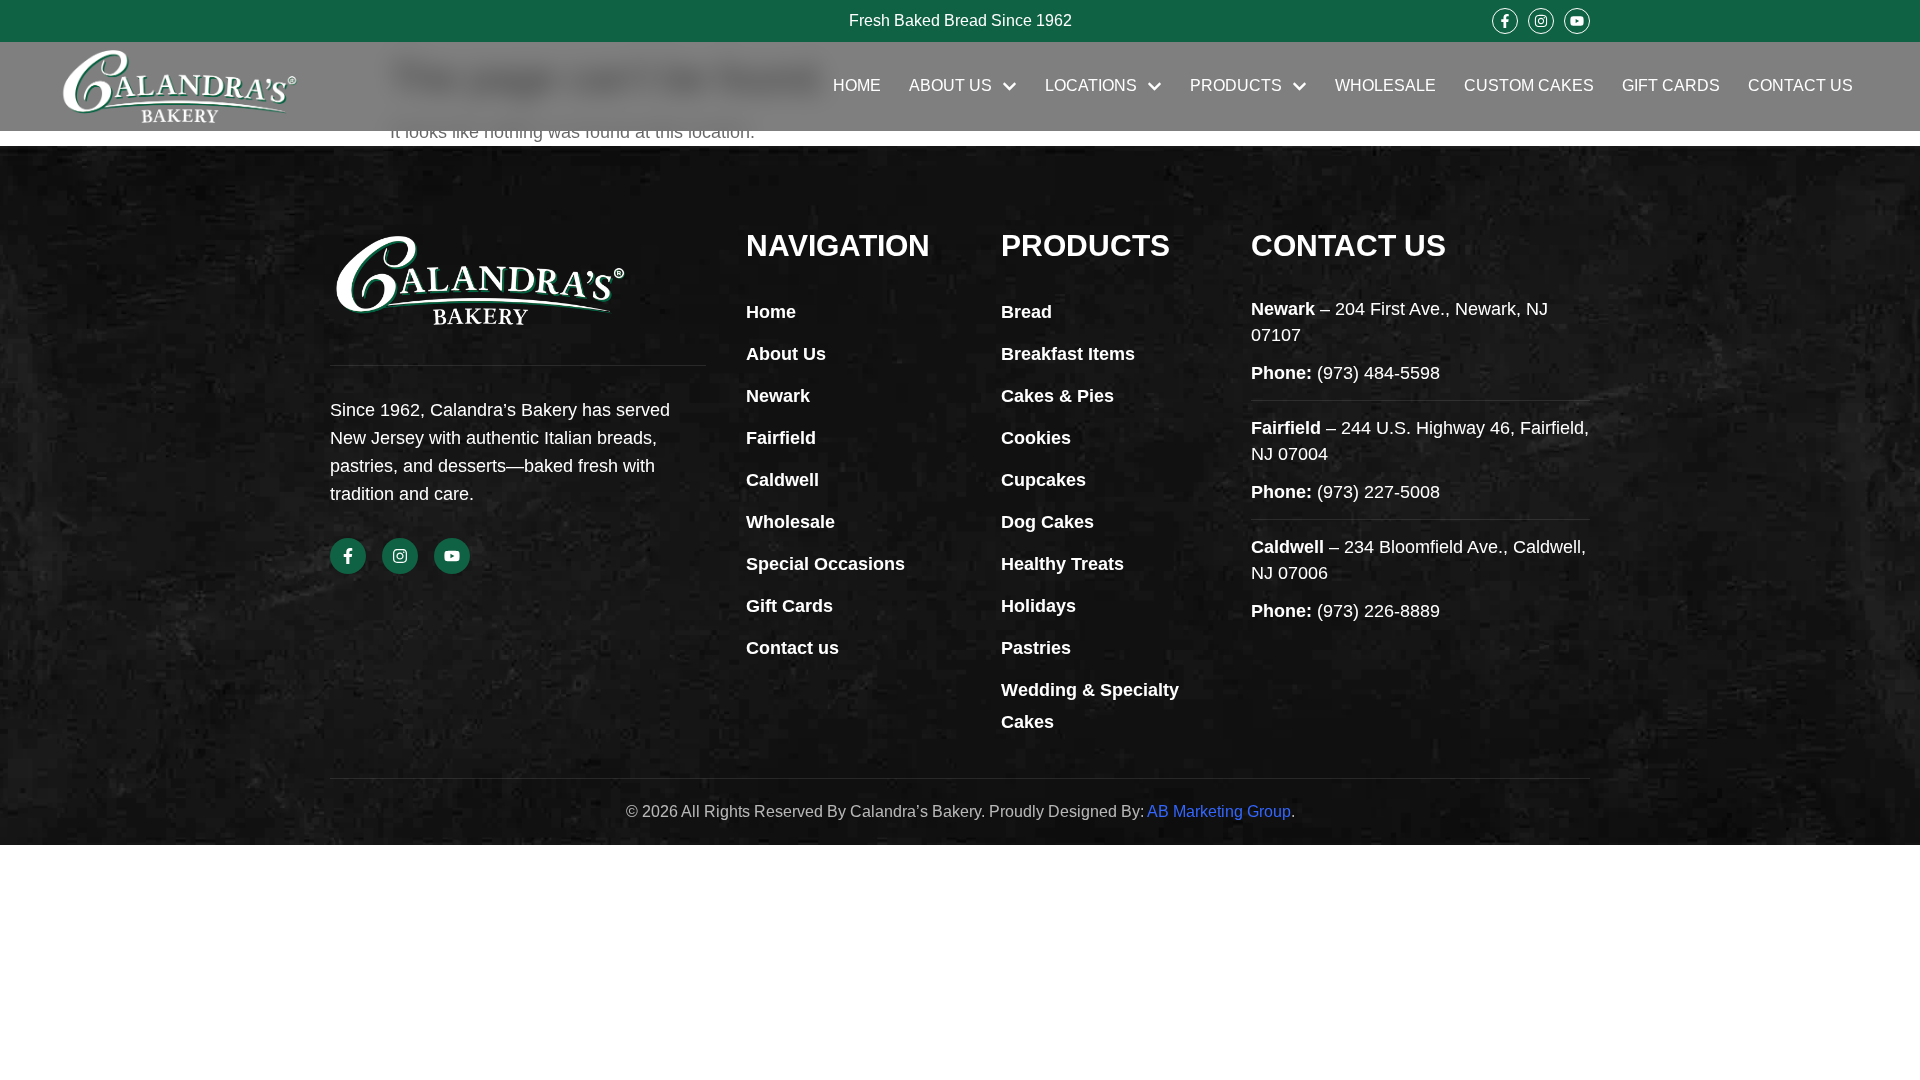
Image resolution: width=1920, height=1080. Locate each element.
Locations (1091, 85)
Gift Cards (1671, 85)
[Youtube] (1577, 21)
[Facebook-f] (1505, 21)
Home (857, 85)
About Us (950, 85)
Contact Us (1800, 85)
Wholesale (1385, 85)
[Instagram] (1541, 21)
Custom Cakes (1529, 85)
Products (1236, 85)
